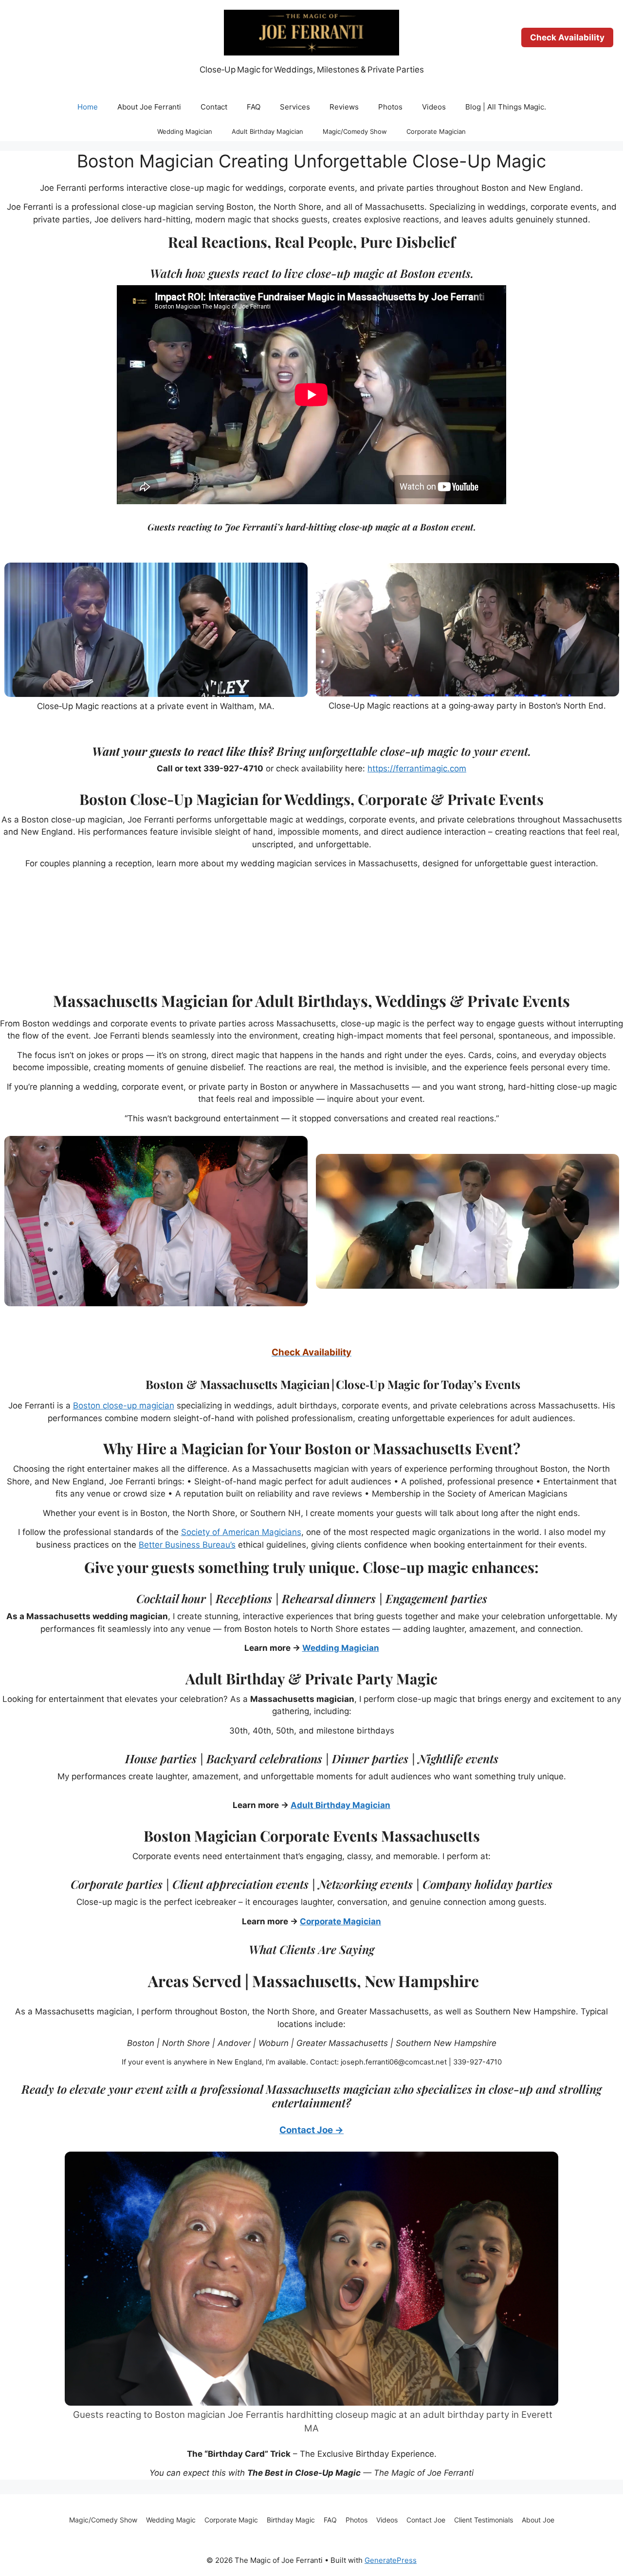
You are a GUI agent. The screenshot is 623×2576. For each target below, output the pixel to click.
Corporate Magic (231, 2520)
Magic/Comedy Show (355, 131)
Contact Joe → (311, 2130)
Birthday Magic (291, 2520)
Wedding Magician (185, 131)
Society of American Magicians (241, 1532)
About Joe (538, 2520)
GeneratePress (391, 2560)
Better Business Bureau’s (187, 1545)
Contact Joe (426, 2520)
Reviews (344, 107)
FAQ (254, 107)
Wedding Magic (171, 2520)
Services (295, 107)
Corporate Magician (436, 131)
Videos (434, 107)
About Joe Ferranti (149, 107)
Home (88, 107)
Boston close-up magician (124, 1406)
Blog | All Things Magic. (506, 107)
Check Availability (567, 37)
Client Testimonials (484, 2520)
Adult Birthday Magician (267, 131)
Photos (390, 107)
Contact (214, 107)
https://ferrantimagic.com (417, 768)
